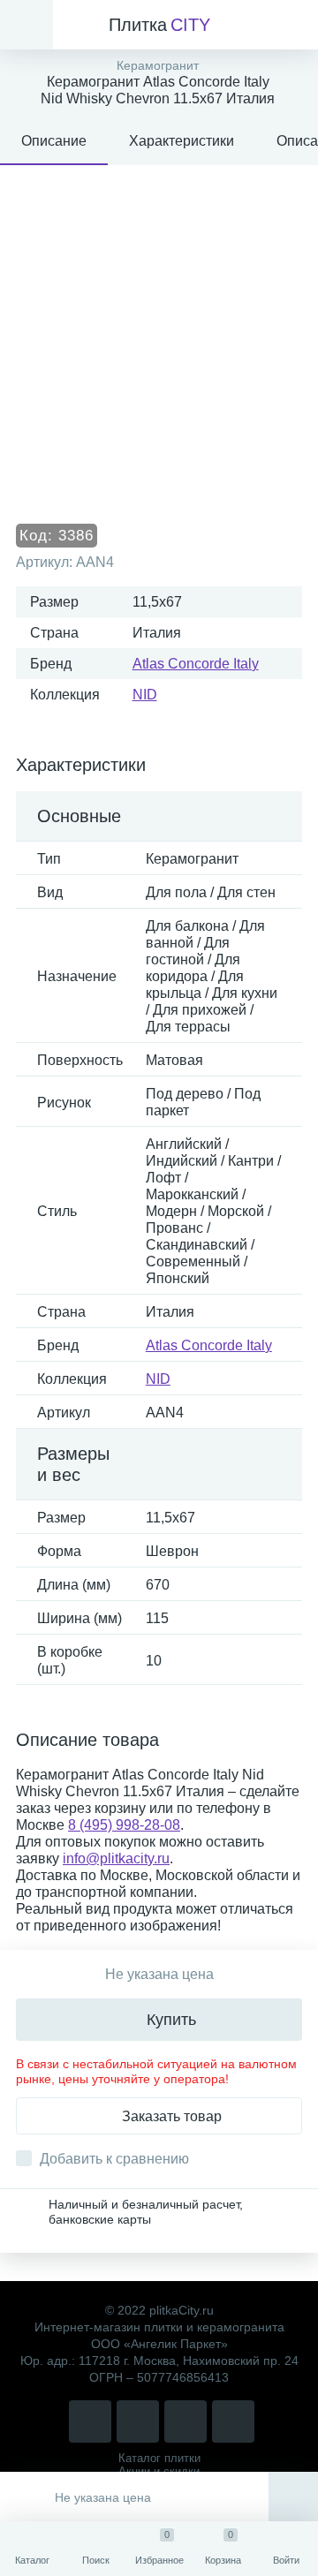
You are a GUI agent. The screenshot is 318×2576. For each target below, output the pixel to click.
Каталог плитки (159, 2458)
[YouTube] (233, 2421)
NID (145, 695)
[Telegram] (185, 2421)
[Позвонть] (90, 2421)
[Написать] (138, 2421)
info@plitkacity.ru (116, 1858)
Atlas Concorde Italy (196, 664)
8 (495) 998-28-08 (124, 1825)
